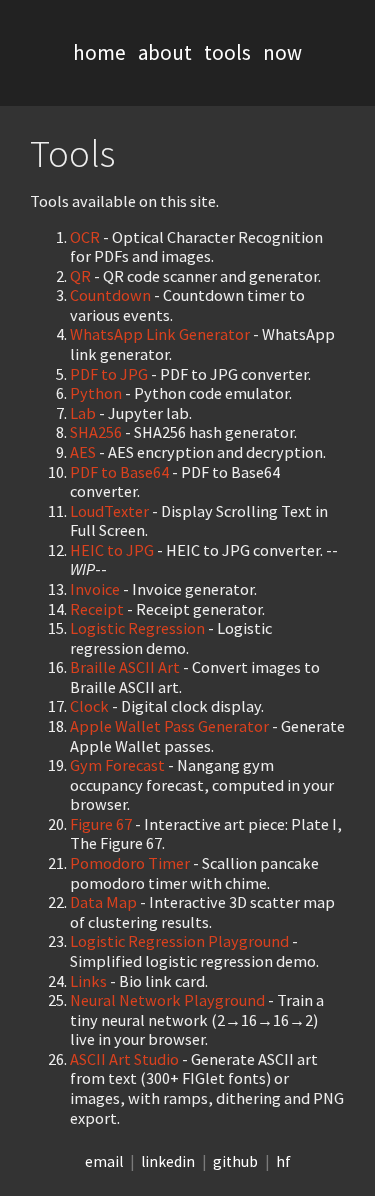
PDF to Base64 (119, 472)
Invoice (95, 589)
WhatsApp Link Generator (160, 334)
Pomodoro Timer (130, 863)
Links (88, 981)
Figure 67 (101, 824)
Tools (227, 52)
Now (282, 52)
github (235, 1161)
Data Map (103, 902)
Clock (89, 706)
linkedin (168, 1161)
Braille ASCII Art (125, 667)
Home (99, 52)
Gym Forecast (117, 765)
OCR (85, 237)
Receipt (97, 609)
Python (96, 393)
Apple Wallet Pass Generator (169, 726)
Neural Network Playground (167, 1000)
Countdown (110, 295)
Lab (83, 413)
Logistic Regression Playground (179, 941)
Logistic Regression (137, 628)
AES (83, 452)
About (165, 52)
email (104, 1161)
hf (283, 1161)
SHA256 (96, 432)
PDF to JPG (109, 374)
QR (80, 276)
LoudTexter (109, 511)
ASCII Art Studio (124, 1059)
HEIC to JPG (112, 550)
